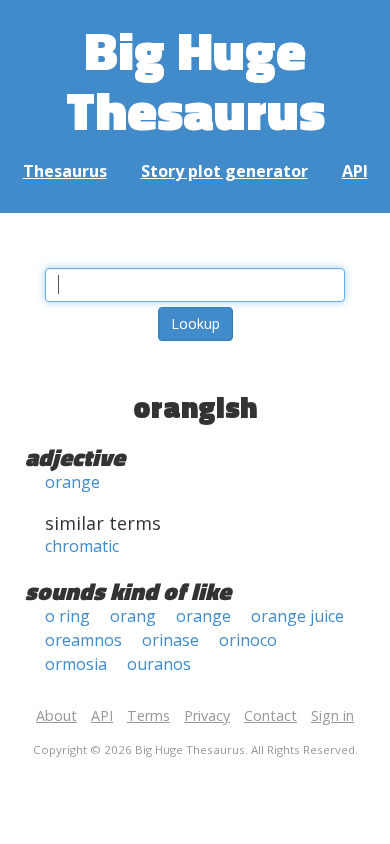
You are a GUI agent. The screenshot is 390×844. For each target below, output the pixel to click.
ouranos (159, 664)
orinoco (248, 640)
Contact (270, 715)
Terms (148, 715)
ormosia (76, 664)
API (355, 171)
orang (133, 616)
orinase (170, 640)
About (56, 715)
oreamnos (83, 640)
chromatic (82, 546)
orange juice (297, 616)
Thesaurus (65, 171)
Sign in (332, 715)
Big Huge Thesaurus (195, 79)
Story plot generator (224, 171)
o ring (67, 616)
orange (72, 482)
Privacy (207, 715)
